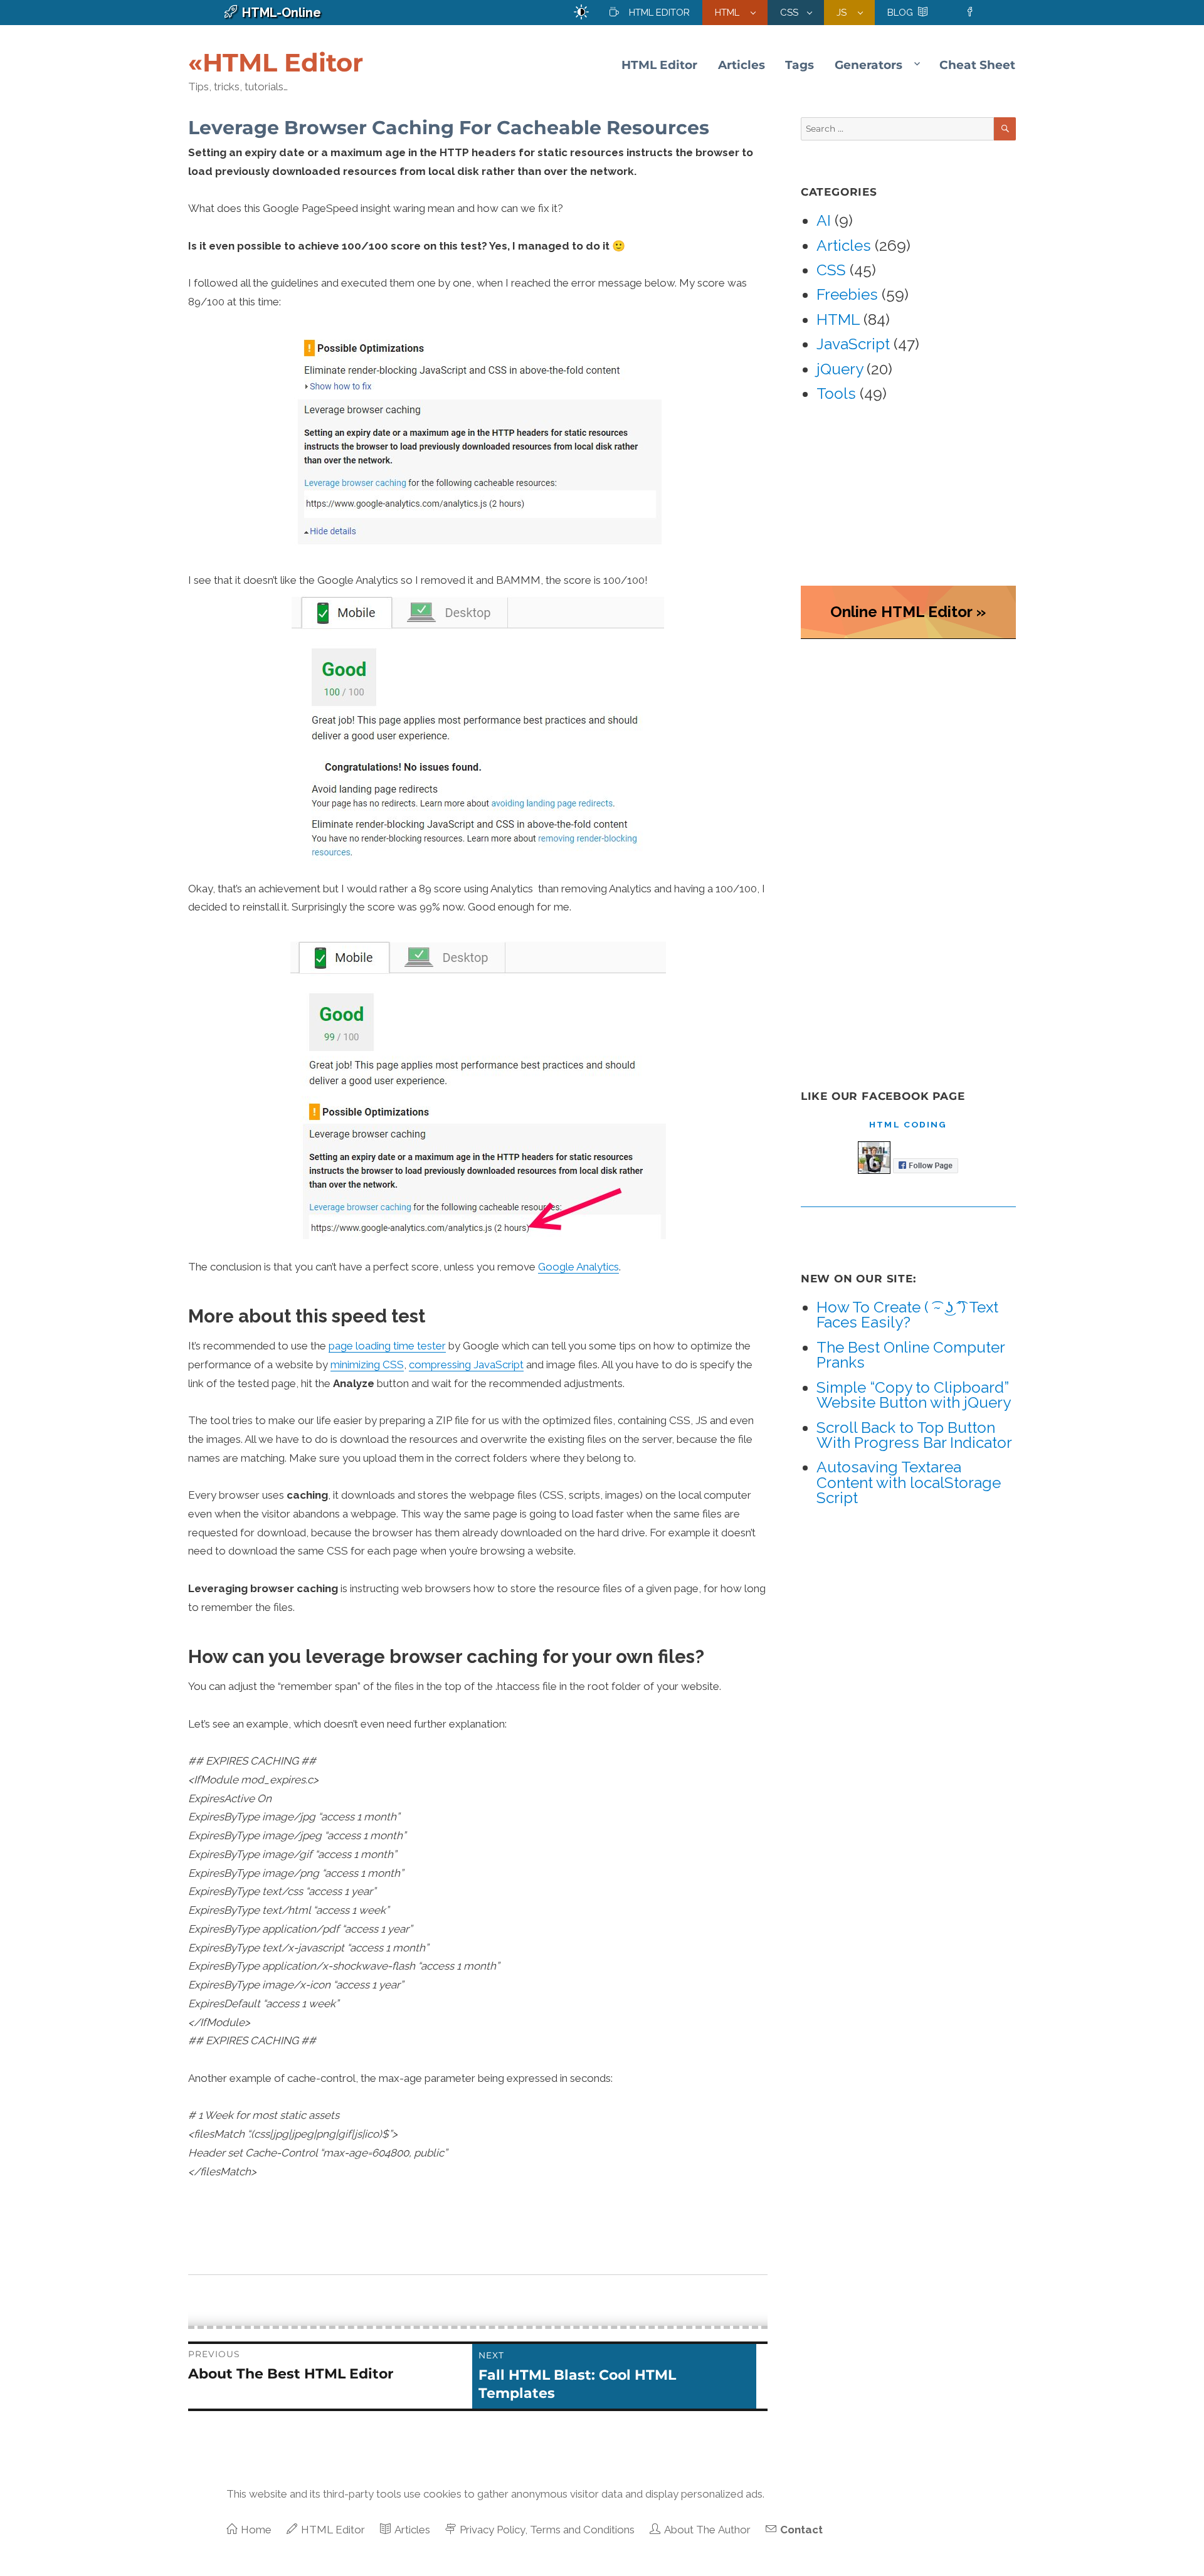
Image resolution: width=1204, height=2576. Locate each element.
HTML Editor (659, 13)
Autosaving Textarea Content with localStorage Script (909, 1482)
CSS (789, 13)
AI (824, 220)
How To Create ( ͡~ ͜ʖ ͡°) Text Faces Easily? (907, 1315)
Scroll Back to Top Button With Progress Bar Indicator (914, 1435)
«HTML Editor (276, 62)
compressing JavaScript (466, 1365)
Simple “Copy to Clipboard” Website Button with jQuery (914, 1395)
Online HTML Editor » (908, 612)
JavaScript (853, 344)
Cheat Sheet (977, 65)
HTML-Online (282, 13)
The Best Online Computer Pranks (911, 1355)
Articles (742, 65)
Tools (836, 393)
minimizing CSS (367, 1365)
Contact (801, 2530)
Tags (800, 65)
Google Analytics (578, 1267)
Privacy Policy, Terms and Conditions (547, 2530)
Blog (900, 13)
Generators (869, 65)
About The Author (707, 2530)
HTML (728, 13)
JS (843, 13)
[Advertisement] (898, 853)
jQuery (840, 369)
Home (256, 2530)
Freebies (847, 294)
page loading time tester (387, 1346)
